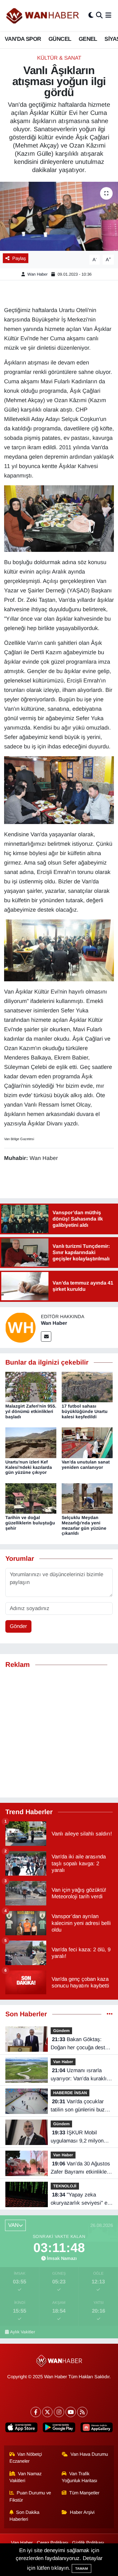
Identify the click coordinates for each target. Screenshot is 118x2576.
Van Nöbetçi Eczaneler (26, 2458)
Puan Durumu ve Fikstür (30, 2496)
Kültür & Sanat (59, 58)
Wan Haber (37, 274)
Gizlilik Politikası (88, 2543)
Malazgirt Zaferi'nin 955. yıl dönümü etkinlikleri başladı (31, 1411)
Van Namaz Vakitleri (26, 2477)
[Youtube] (71, 2412)
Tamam (81, 2568)
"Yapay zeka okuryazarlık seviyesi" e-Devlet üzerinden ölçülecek (80, 2199)
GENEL (88, 39)
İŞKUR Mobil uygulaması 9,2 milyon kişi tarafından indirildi (77, 2137)
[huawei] (96, 2429)
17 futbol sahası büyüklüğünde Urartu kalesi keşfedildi (85, 1411)
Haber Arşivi (82, 2512)
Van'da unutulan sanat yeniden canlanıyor (86, 1465)
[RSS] (82, 2412)
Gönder (18, 1626)
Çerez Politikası (53, 2543)
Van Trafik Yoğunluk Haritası (79, 2477)
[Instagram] (59, 2412)
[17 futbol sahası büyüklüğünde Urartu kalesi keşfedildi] (87, 1387)
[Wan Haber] (20, 1327)
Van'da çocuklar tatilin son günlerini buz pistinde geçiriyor (78, 2106)
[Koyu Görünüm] (91, 16)
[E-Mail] (46, 1337)
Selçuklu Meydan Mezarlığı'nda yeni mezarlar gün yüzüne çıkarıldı (84, 1525)
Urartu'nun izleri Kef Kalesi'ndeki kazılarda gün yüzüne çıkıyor (29, 1467)
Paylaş (19, 258)
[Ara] (99, 16)
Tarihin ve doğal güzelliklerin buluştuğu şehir (30, 1523)
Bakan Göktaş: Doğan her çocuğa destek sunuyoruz (81, 2044)
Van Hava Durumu (89, 2454)
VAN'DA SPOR (23, 39)
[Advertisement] (59, 1733)
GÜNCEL (60, 39)
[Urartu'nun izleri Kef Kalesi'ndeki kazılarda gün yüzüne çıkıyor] (31, 1442)
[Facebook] (36, 2412)
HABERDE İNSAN (70, 2093)
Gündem (61, 2031)
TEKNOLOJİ (65, 2186)
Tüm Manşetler (84, 2493)
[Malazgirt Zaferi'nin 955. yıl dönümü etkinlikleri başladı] (31, 1387)
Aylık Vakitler (23, 2332)
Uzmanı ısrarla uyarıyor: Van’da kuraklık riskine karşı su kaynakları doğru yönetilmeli (80, 2075)
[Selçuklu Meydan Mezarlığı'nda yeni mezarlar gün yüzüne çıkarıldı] (87, 1498)
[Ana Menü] (108, 16)
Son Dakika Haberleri (25, 2516)
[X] (47, 2412)
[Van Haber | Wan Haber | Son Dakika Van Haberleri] (43, 16)
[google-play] (59, 2429)
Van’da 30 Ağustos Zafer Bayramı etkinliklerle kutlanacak (82, 2168)
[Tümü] (110, 2014)
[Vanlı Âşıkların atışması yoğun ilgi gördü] (59, 216)
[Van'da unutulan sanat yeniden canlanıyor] (87, 1442)
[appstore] (22, 2429)
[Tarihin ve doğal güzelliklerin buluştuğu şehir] (31, 1498)
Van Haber (63, 2062)
